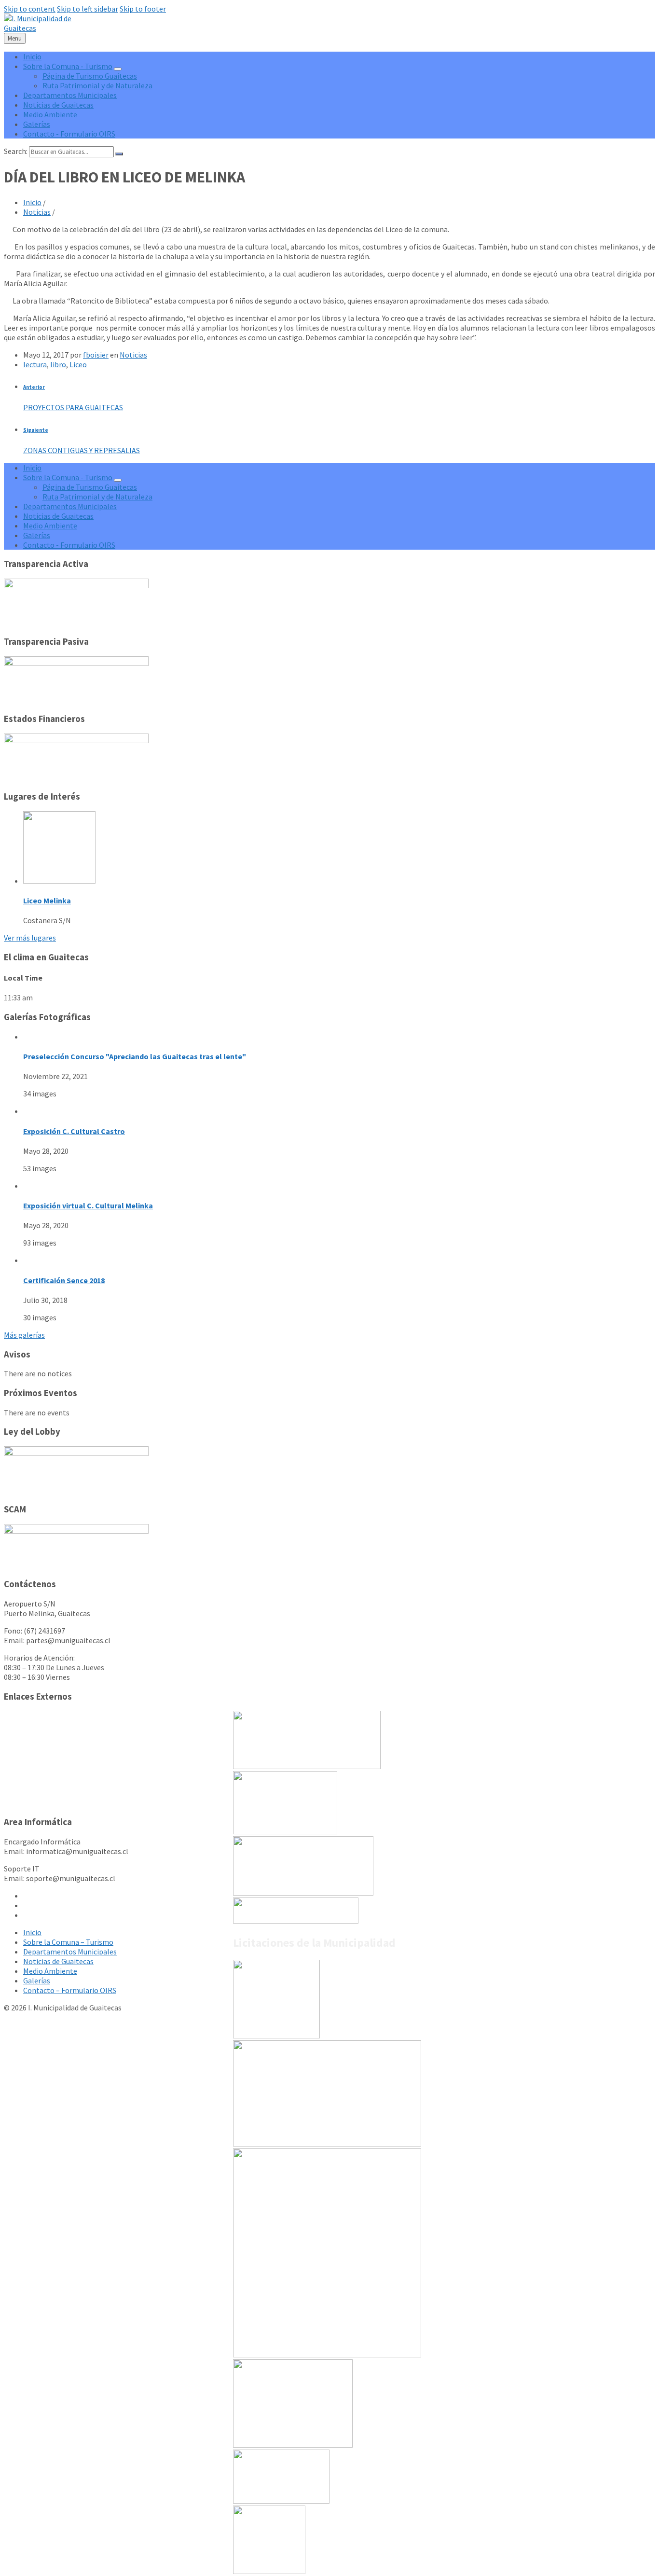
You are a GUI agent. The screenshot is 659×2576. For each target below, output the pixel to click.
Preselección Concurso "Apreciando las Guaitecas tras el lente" (135, 1056)
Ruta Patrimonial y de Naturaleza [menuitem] (97, 85)
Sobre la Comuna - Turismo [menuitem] (68, 66)
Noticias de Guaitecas (58, 1961)
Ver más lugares (30, 938)
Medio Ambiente (50, 1971)
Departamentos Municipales (70, 1952)
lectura (35, 364)
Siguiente (36, 430)
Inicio (32, 202)
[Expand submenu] (118, 69)
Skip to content (30, 9)
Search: (16, 151)
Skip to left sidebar (88, 9)
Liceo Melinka (47, 900)
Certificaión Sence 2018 (64, 1280)
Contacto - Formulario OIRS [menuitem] (69, 134)
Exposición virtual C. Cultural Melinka (88, 1205)
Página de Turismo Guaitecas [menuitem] (90, 76)
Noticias (37, 212)
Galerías (37, 1980)
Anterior (34, 387)
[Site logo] (46, 28)
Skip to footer (143, 9)
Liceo (78, 364)
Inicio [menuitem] (32, 56)
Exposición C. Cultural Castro (74, 1131)
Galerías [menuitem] (37, 124)
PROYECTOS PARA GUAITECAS (73, 407)
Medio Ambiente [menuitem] (50, 114)
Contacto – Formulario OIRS (70, 1990)
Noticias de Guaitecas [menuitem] (58, 105)
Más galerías (24, 1335)
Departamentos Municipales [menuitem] (70, 95)
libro (58, 364)
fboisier (96, 355)
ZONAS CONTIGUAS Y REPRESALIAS (82, 450)
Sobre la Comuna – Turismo (68, 1942)
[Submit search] (119, 154)
